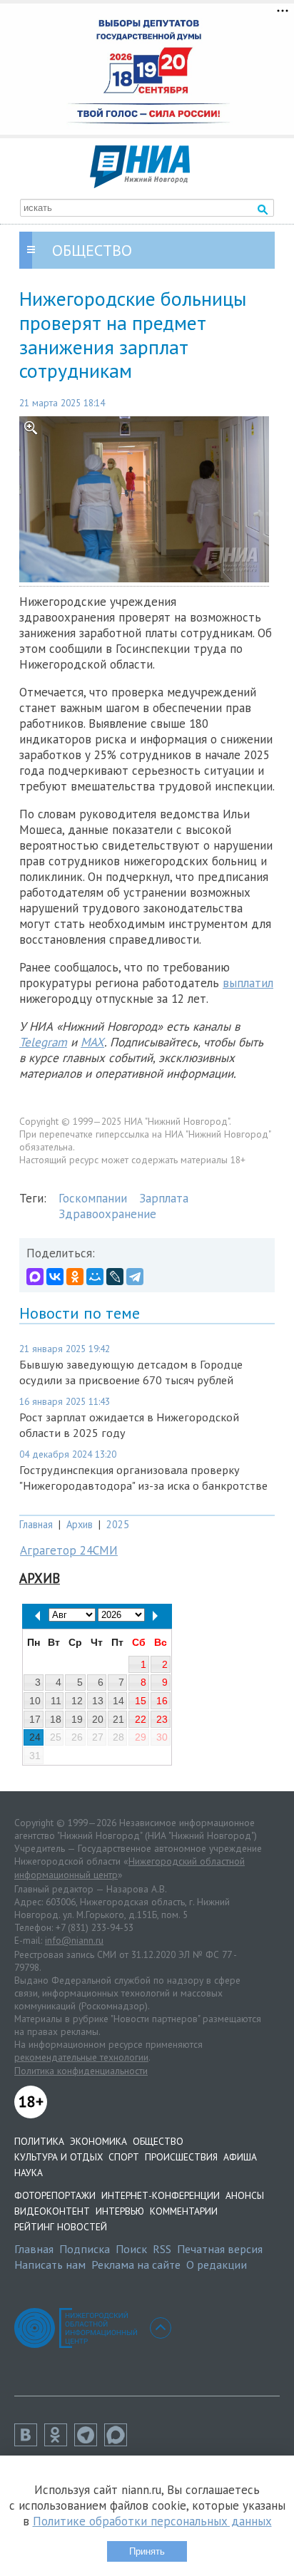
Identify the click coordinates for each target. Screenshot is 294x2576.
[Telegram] (135, 1277)
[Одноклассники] (75, 1277)
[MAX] (35, 1277)
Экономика (98, 2141)
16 (162, 1701)
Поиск (131, 2249)
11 (56, 1701)
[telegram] (89, 2442)
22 (141, 1719)
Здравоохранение (107, 1214)
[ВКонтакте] (55, 1277)
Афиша (240, 2157)
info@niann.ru (74, 1940)
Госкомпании (93, 1198)
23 (162, 1719)
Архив (80, 1524)
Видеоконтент (52, 2211)
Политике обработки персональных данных (152, 2521)
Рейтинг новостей (61, 2227)
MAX (92, 1042)
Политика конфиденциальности (81, 2071)
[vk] (29, 2442)
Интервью (120, 2211)
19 (77, 1719)
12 (77, 1701)
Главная (36, 1524)
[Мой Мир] (95, 1277)
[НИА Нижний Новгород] (140, 184)
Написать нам (50, 2265)
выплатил (248, 983)
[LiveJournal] (115, 1277)
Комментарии (184, 2211)
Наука (29, 2173)
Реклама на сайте (136, 2265)
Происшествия (181, 2157)
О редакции (217, 2265)
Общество (158, 2141)
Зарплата (164, 1198)
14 (118, 1701)
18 (56, 1719)
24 (35, 1737)
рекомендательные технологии (81, 2057)
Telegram (43, 1042)
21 (118, 1719)
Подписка (85, 2249)
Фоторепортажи (55, 2195)
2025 (118, 1524)
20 (98, 1719)
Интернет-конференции (161, 2195)
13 (98, 1701)
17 (35, 1719)
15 (141, 1701)
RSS (162, 2249)
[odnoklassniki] (59, 2442)
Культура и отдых (59, 2157)
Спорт (124, 2157)
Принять (147, 2551)
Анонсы (245, 2195)
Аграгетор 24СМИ (69, 1550)
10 (35, 1701)
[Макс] (119, 2442)
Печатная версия (220, 2249)
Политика (39, 2141)
